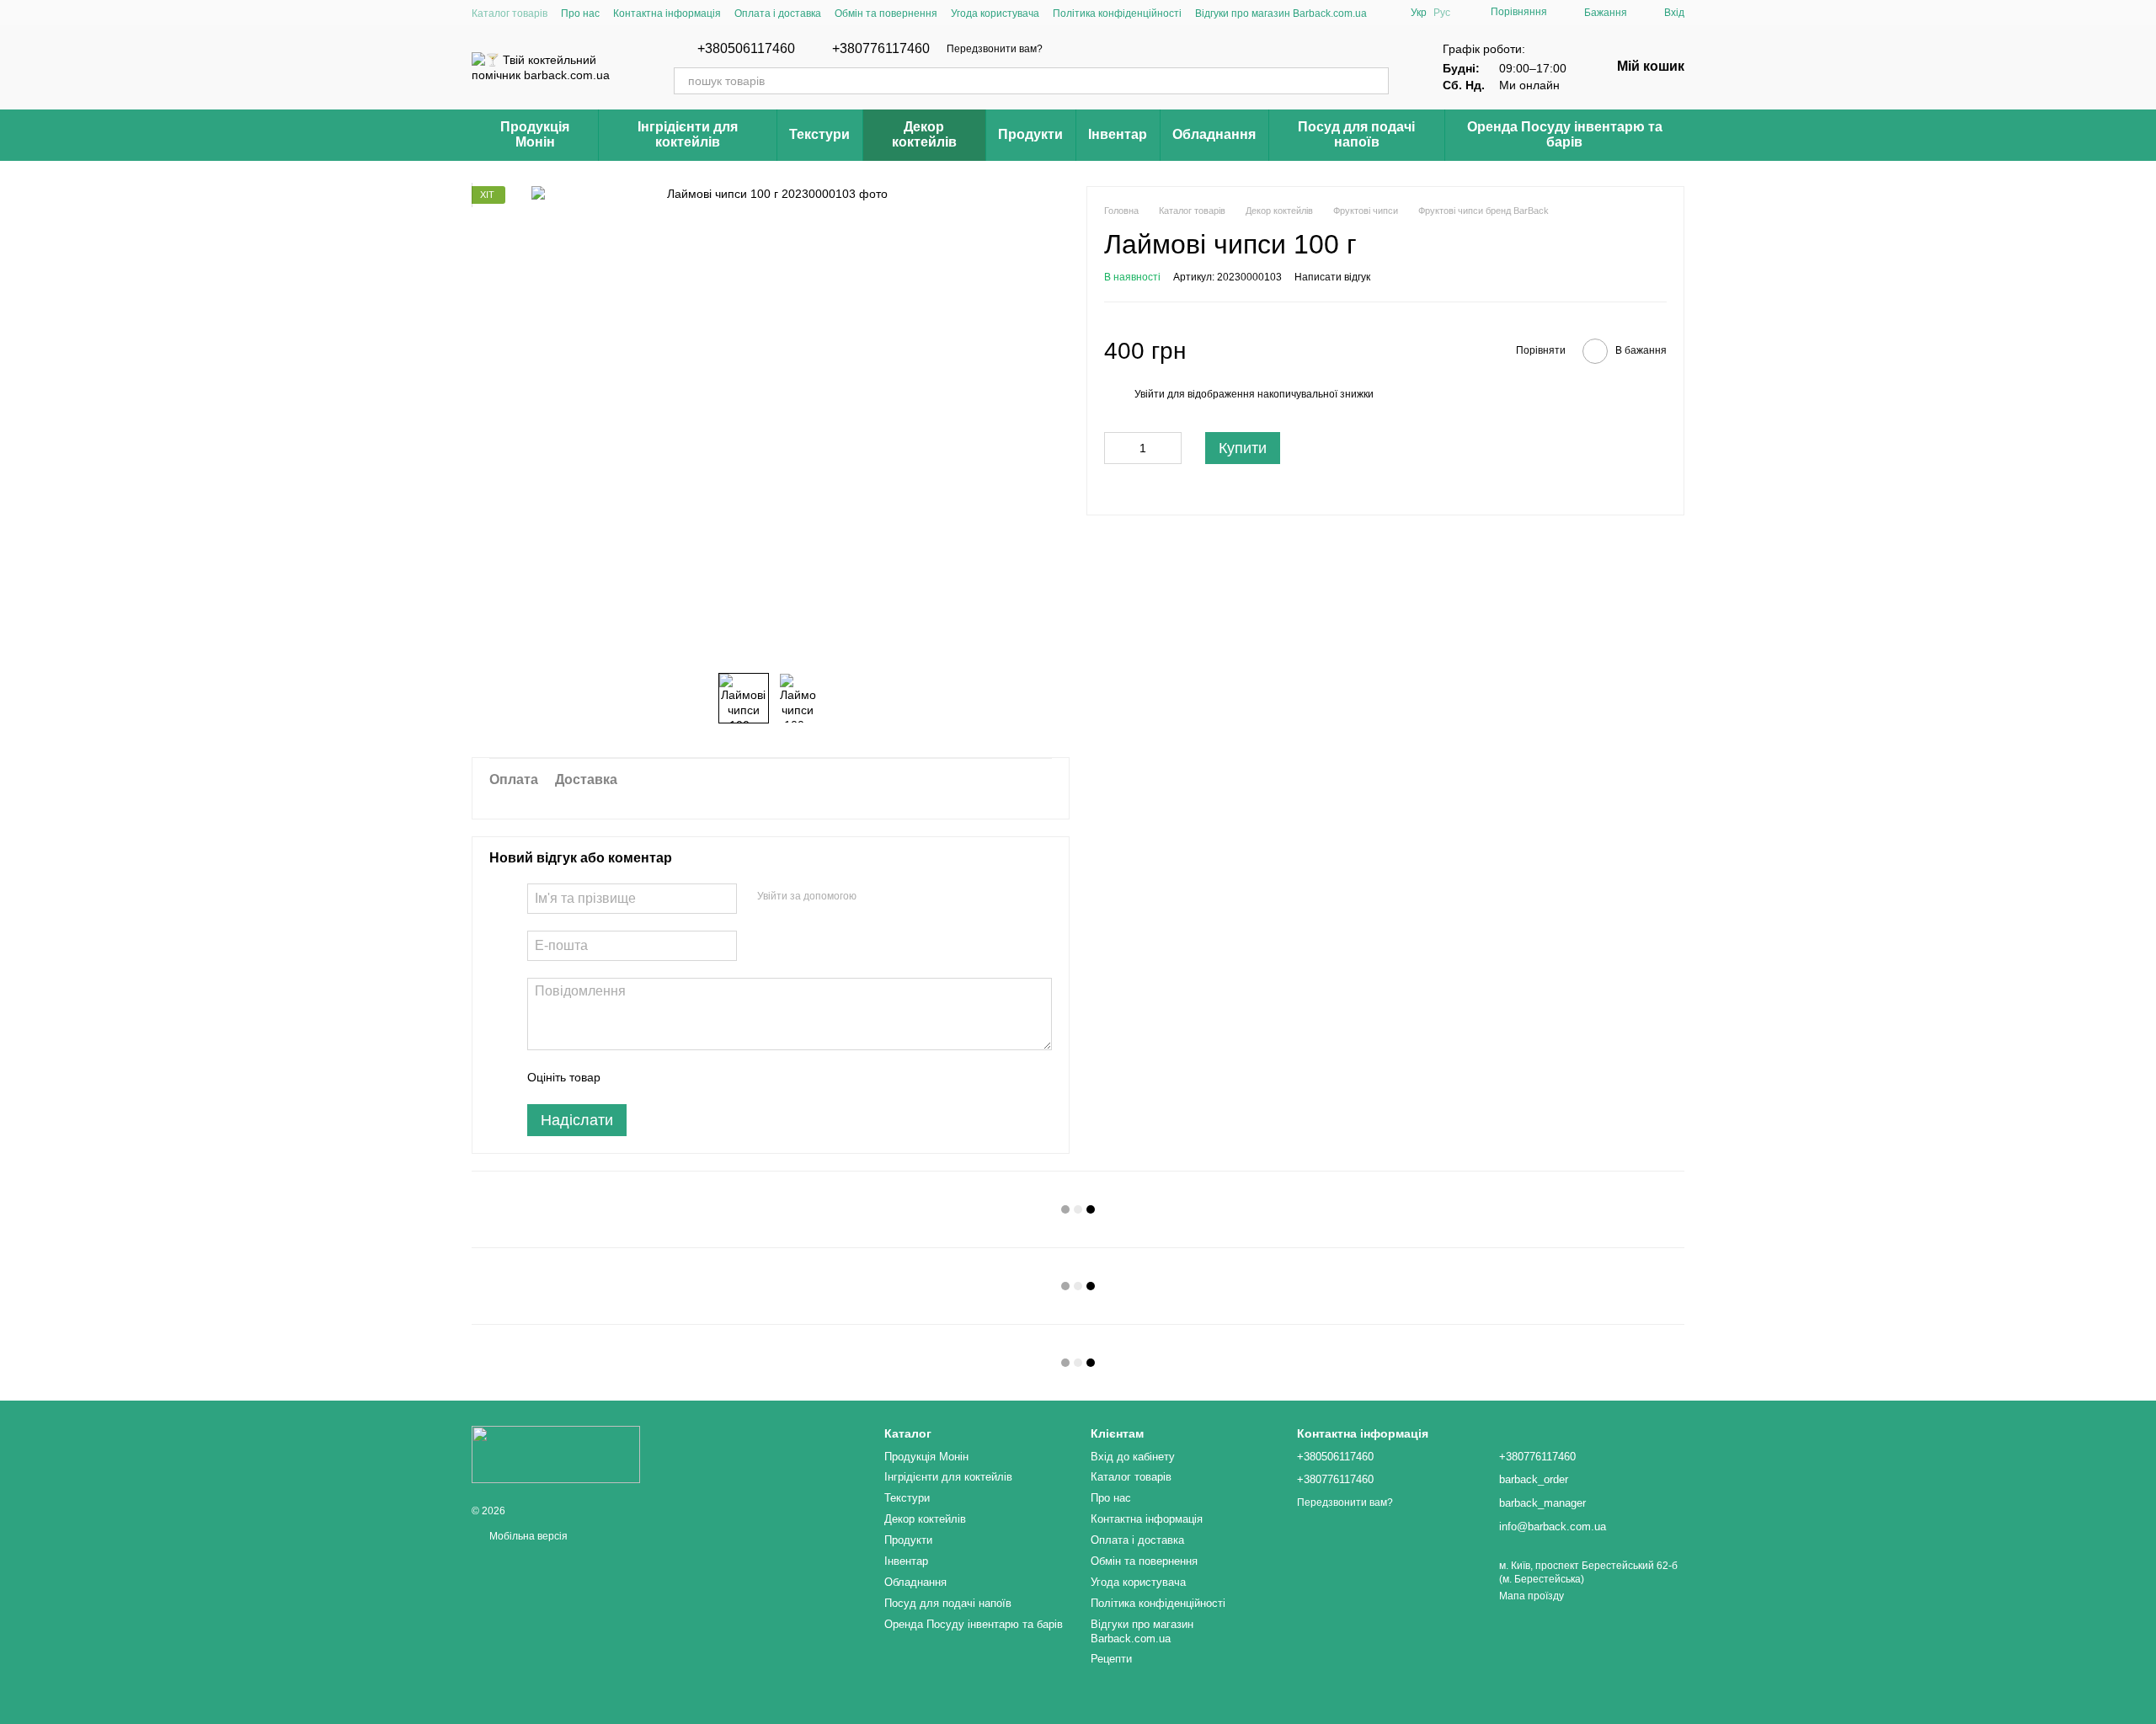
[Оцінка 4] (709, 1077)
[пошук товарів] (1375, 81)
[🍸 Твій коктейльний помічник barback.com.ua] (556, 1454)
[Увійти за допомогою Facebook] (875, 896)
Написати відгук (1332, 277)
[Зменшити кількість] (1117, 448)
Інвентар (1118, 134)
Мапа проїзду (1532, 1596)
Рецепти (1111, 1659)
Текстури (819, 134)
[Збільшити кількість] (1169, 448)
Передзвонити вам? (995, 49)
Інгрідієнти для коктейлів (688, 134)
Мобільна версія (527, 1536)
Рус (1442, 13)
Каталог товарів (510, 13)
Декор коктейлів (924, 134)
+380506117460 (746, 49)
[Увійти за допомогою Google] (902, 896)
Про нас (580, 13)
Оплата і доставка (778, 13)
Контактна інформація (667, 13)
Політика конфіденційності (1117, 13)
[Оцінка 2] (655, 1077)
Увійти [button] (1150, 394)
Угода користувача (995, 13)
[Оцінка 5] (736, 1077)
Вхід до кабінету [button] (1133, 1457)
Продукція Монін (535, 134)
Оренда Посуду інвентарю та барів (1565, 134)
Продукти (1030, 134)
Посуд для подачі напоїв (1356, 134)
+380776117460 (881, 49)
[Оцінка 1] (628, 1077)
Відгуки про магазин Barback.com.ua (1281, 13)
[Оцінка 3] (682, 1077)
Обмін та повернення (886, 13)
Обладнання (1214, 134)
